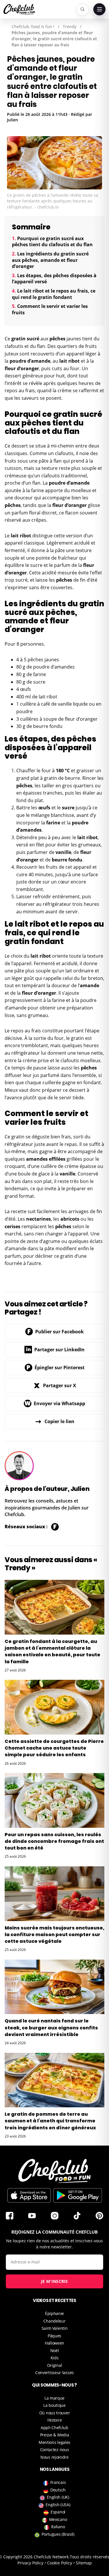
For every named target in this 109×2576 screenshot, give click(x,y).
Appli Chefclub (54, 2428)
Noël (55, 2350)
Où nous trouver (55, 2413)
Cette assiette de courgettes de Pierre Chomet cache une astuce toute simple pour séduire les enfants (54, 1748)
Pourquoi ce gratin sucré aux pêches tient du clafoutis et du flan (52, 242)
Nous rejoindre (54, 2457)
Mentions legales (54, 2442)
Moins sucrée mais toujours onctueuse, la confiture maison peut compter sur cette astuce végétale (54, 1935)
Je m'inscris (54, 2281)
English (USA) (58, 2505)
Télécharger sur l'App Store (29, 2195)
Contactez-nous (55, 2450)
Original (55, 2365)
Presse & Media (55, 2435)
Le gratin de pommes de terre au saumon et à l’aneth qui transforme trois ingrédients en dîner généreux (50, 2121)
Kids (55, 2358)
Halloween (54, 2343)
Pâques (54, 2336)
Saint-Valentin (55, 2328)
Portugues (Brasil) (58, 2534)
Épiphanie (54, 2313)
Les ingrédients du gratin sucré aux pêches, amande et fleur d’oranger (50, 260)
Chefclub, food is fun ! (33, 27)
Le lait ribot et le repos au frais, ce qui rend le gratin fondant (54, 294)
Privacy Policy (30, 2563)
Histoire (55, 2420)
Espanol (58, 2512)
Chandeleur (54, 2321)
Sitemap (84, 2563)
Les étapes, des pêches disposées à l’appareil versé (54, 279)
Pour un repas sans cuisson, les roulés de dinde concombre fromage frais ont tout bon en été (54, 1841)
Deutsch (58, 2490)
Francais (58, 2482)
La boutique (54, 2405)
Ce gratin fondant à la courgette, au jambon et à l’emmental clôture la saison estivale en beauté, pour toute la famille (52, 1652)
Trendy (70, 27)
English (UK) (58, 2497)
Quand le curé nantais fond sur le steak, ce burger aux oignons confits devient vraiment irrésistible (51, 2028)
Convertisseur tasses (54, 2373)
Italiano (58, 2527)
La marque (54, 2398)
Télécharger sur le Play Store (78, 2195)
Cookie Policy (60, 2563)
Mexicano (58, 2519)
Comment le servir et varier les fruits (50, 309)
